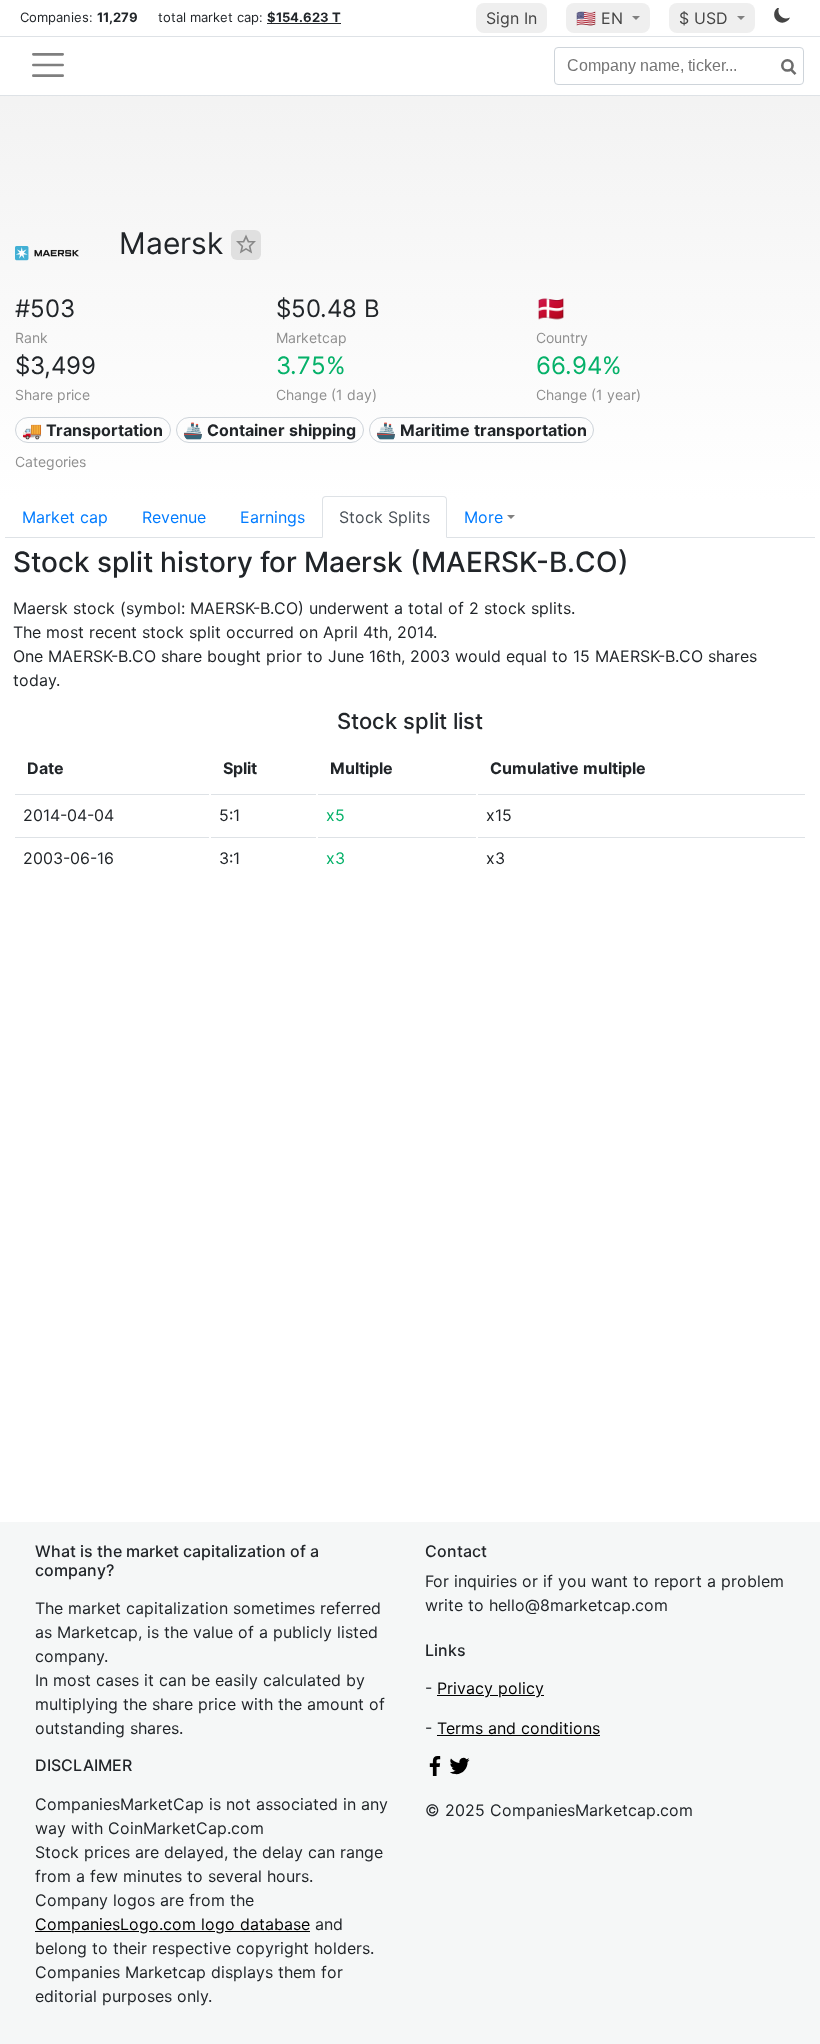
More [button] (483, 517)
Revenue (174, 517)
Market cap (65, 517)
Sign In (511, 18)
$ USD (706, 18)
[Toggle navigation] (48, 65)
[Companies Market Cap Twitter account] (460, 1770)
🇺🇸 (599, 18)
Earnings (272, 517)
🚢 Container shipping (269, 430)
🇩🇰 (551, 308)
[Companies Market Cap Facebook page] (435, 1770)
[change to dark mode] (782, 19)
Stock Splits (384, 517)
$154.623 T (304, 17)
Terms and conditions (518, 1728)
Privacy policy (490, 1688)
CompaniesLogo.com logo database (172, 1924)
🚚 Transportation (92, 430)
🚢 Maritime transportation (481, 430)
